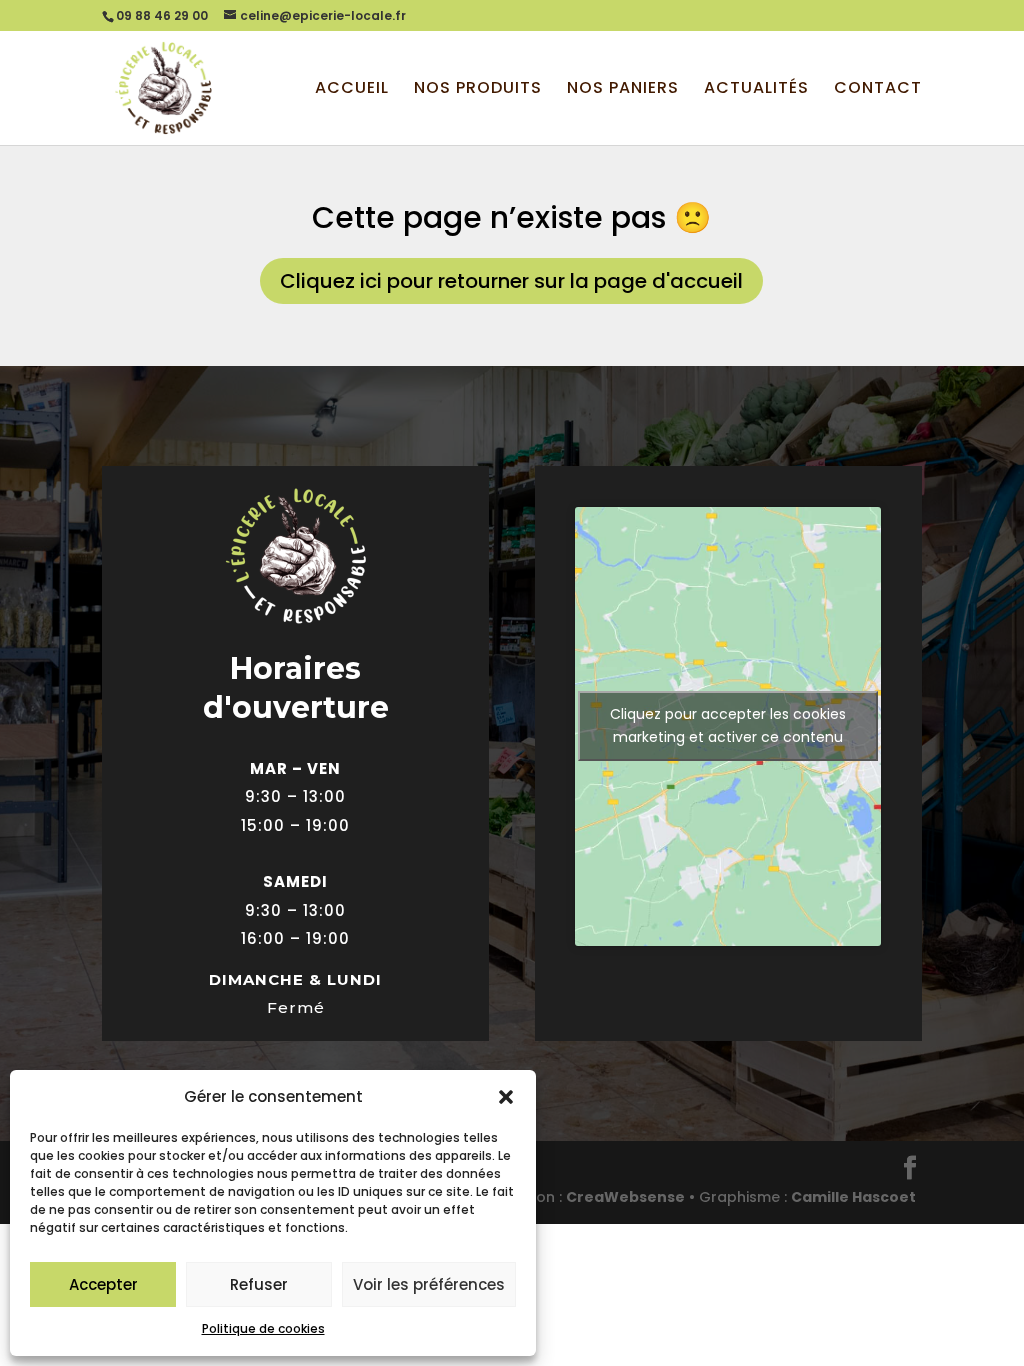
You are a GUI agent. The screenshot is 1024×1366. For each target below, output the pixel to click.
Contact (878, 90)
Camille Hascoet (853, 1197)
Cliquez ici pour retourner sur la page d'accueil (511, 281)
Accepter (103, 1284)
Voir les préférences (429, 1284)
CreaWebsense (625, 1197)
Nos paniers (623, 90)
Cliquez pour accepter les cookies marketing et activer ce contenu (728, 725)
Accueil (352, 90)
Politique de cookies (263, 1328)
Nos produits (478, 90)
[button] (506, 1097)
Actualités (756, 90)
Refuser (259, 1284)
